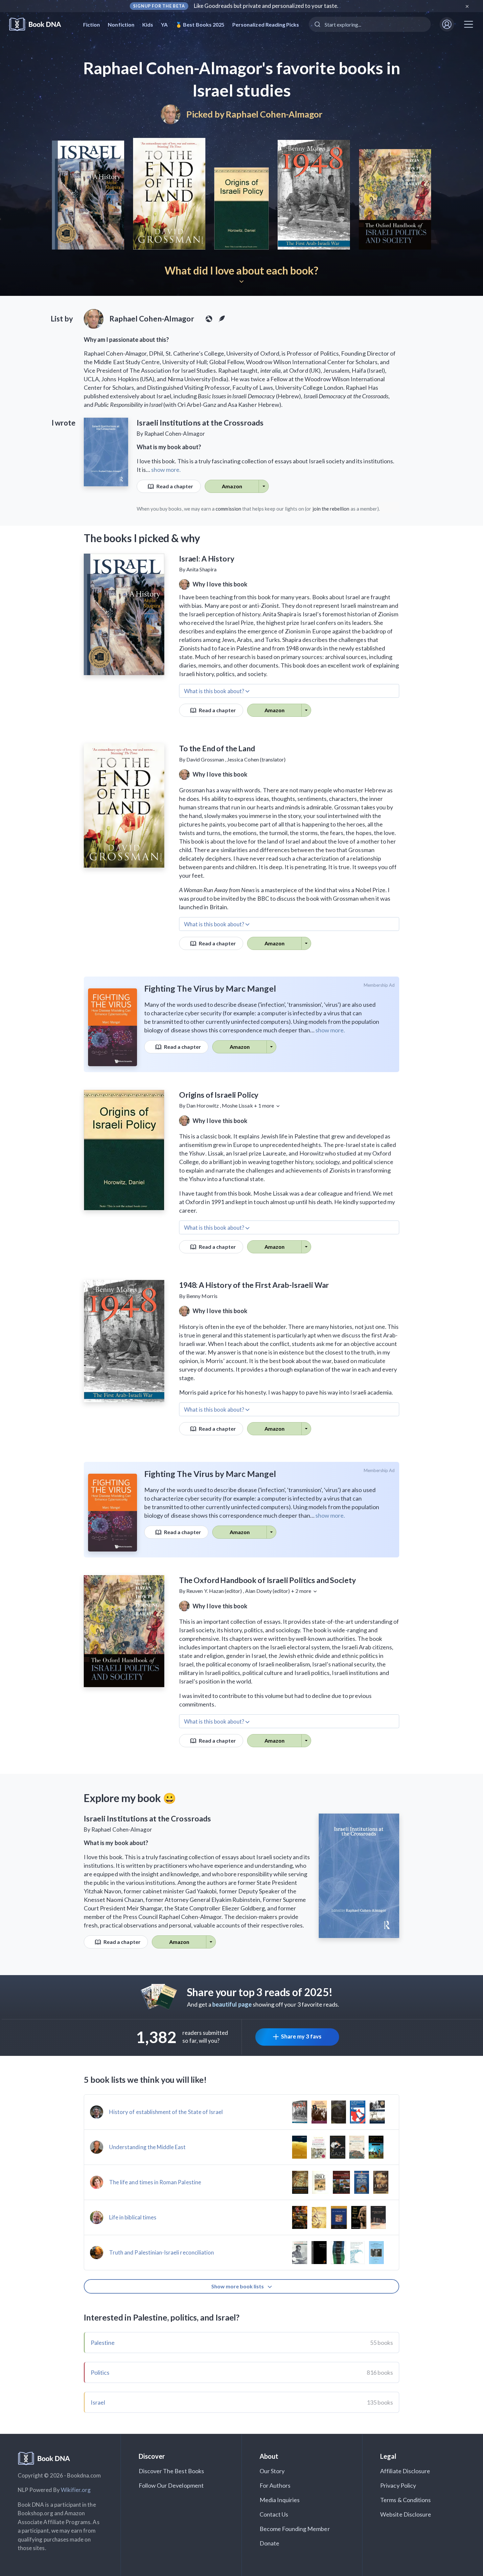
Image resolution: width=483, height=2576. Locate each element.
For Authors (275, 2485)
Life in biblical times (133, 2217)
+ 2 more (302, 1591)
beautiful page (232, 2004)
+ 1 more (264, 1105)
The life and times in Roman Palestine (155, 2182)
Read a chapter (174, 486)
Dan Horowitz (203, 1105)
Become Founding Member (295, 2529)
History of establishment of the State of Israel (166, 2112)
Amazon (232, 486)
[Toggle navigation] (469, 24)
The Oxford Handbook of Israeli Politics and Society (267, 1580)
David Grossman (205, 759)
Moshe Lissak (237, 1105)
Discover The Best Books (171, 2471)
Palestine (103, 2343)
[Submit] (317, 24)
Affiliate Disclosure (405, 2471)
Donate (269, 2543)
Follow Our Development (171, 2485)
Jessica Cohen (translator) (256, 759)
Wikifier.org (76, 2490)
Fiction (92, 24)
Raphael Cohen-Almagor (274, 114)
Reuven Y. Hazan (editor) (214, 1591)
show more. (166, 470)
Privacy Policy (398, 2485)
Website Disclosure (406, 2514)
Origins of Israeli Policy (219, 1095)
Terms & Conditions (405, 2500)
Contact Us (274, 2514)
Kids (148, 24)
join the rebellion (331, 509)
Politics (100, 2372)
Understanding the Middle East (147, 2147)
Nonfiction (121, 24)
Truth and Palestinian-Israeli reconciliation (161, 2252)
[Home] (40, 24)
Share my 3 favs (301, 2036)
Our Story (272, 2471)
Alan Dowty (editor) (268, 1591)
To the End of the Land (217, 748)
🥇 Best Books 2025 (200, 24)
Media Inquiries (280, 2500)
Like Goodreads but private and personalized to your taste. (266, 6)
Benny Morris (202, 1296)
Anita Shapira (201, 569)
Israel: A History (207, 559)
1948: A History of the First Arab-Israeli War (254, 1285)
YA (164, 24)
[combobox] (370, 24)
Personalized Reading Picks (266, 24)
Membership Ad (379, 985)
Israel (98, 2402)
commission (228, 509)
